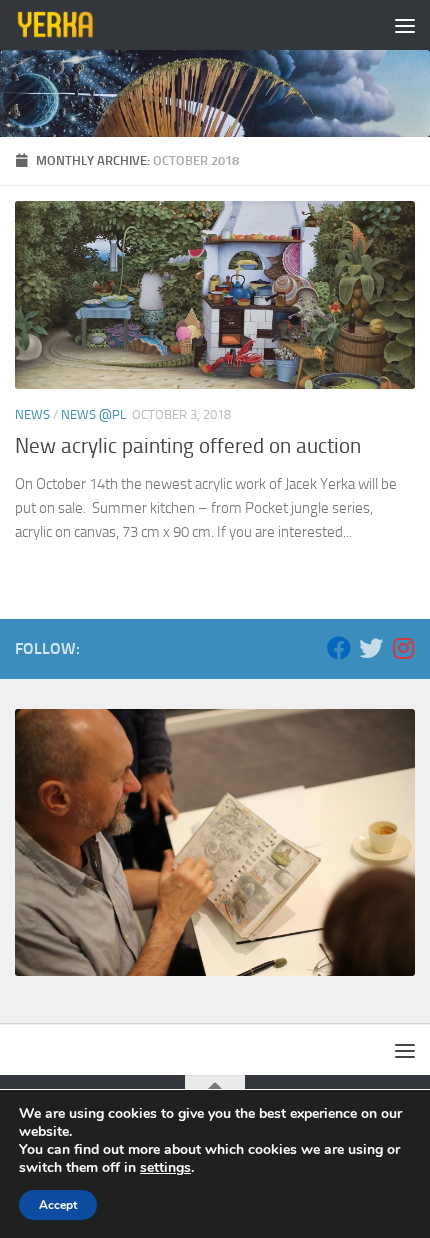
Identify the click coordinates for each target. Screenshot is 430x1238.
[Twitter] (371, 648)
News (32, 414)
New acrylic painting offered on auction (188, 446)
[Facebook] (339, 648)
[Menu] (405, 25)
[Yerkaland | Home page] (69, 25)
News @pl (93, 414)
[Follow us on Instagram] (403, 648)
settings (165, 1168)
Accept (58, 1205)
